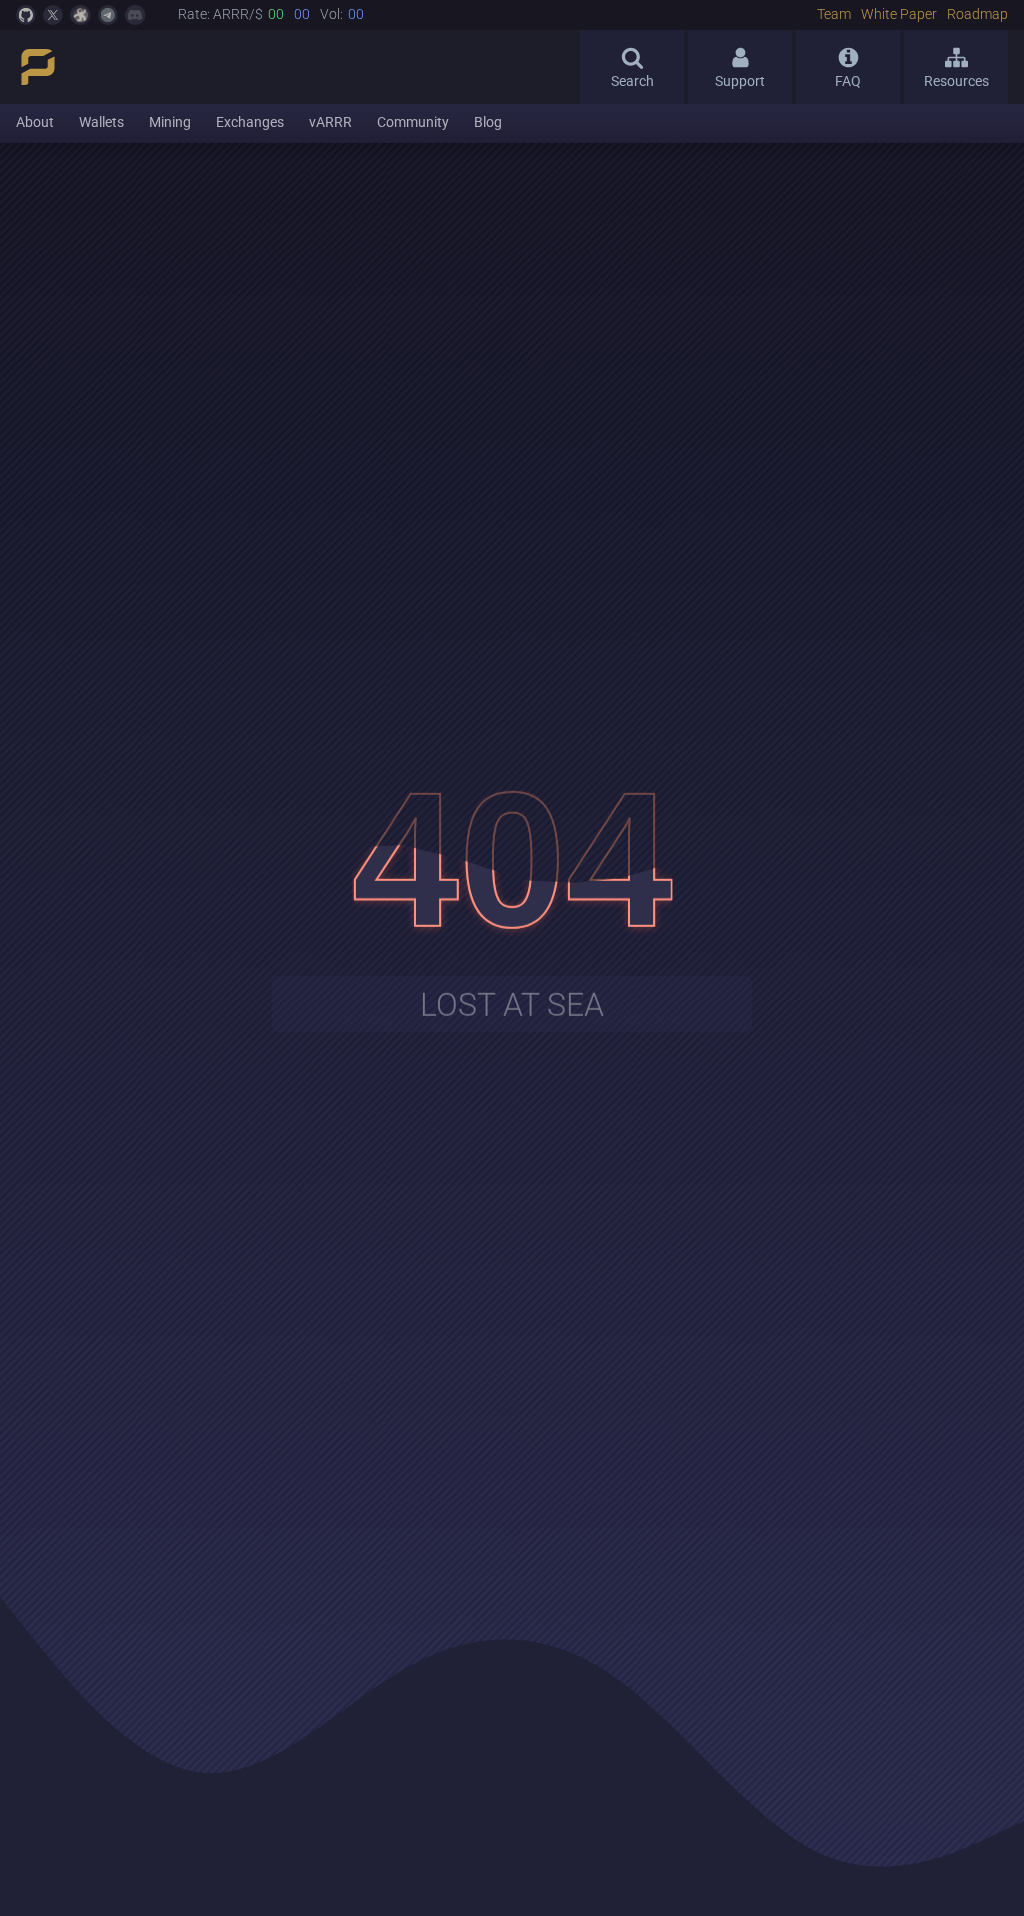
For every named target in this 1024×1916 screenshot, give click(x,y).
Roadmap (977, 15)
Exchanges (250, 122)
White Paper (899, 15)
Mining (170, 122)
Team (834, 15)
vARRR (330, 122)
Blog (488, 122)
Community (413, 122)
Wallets (101, 122)
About (35, 122)
